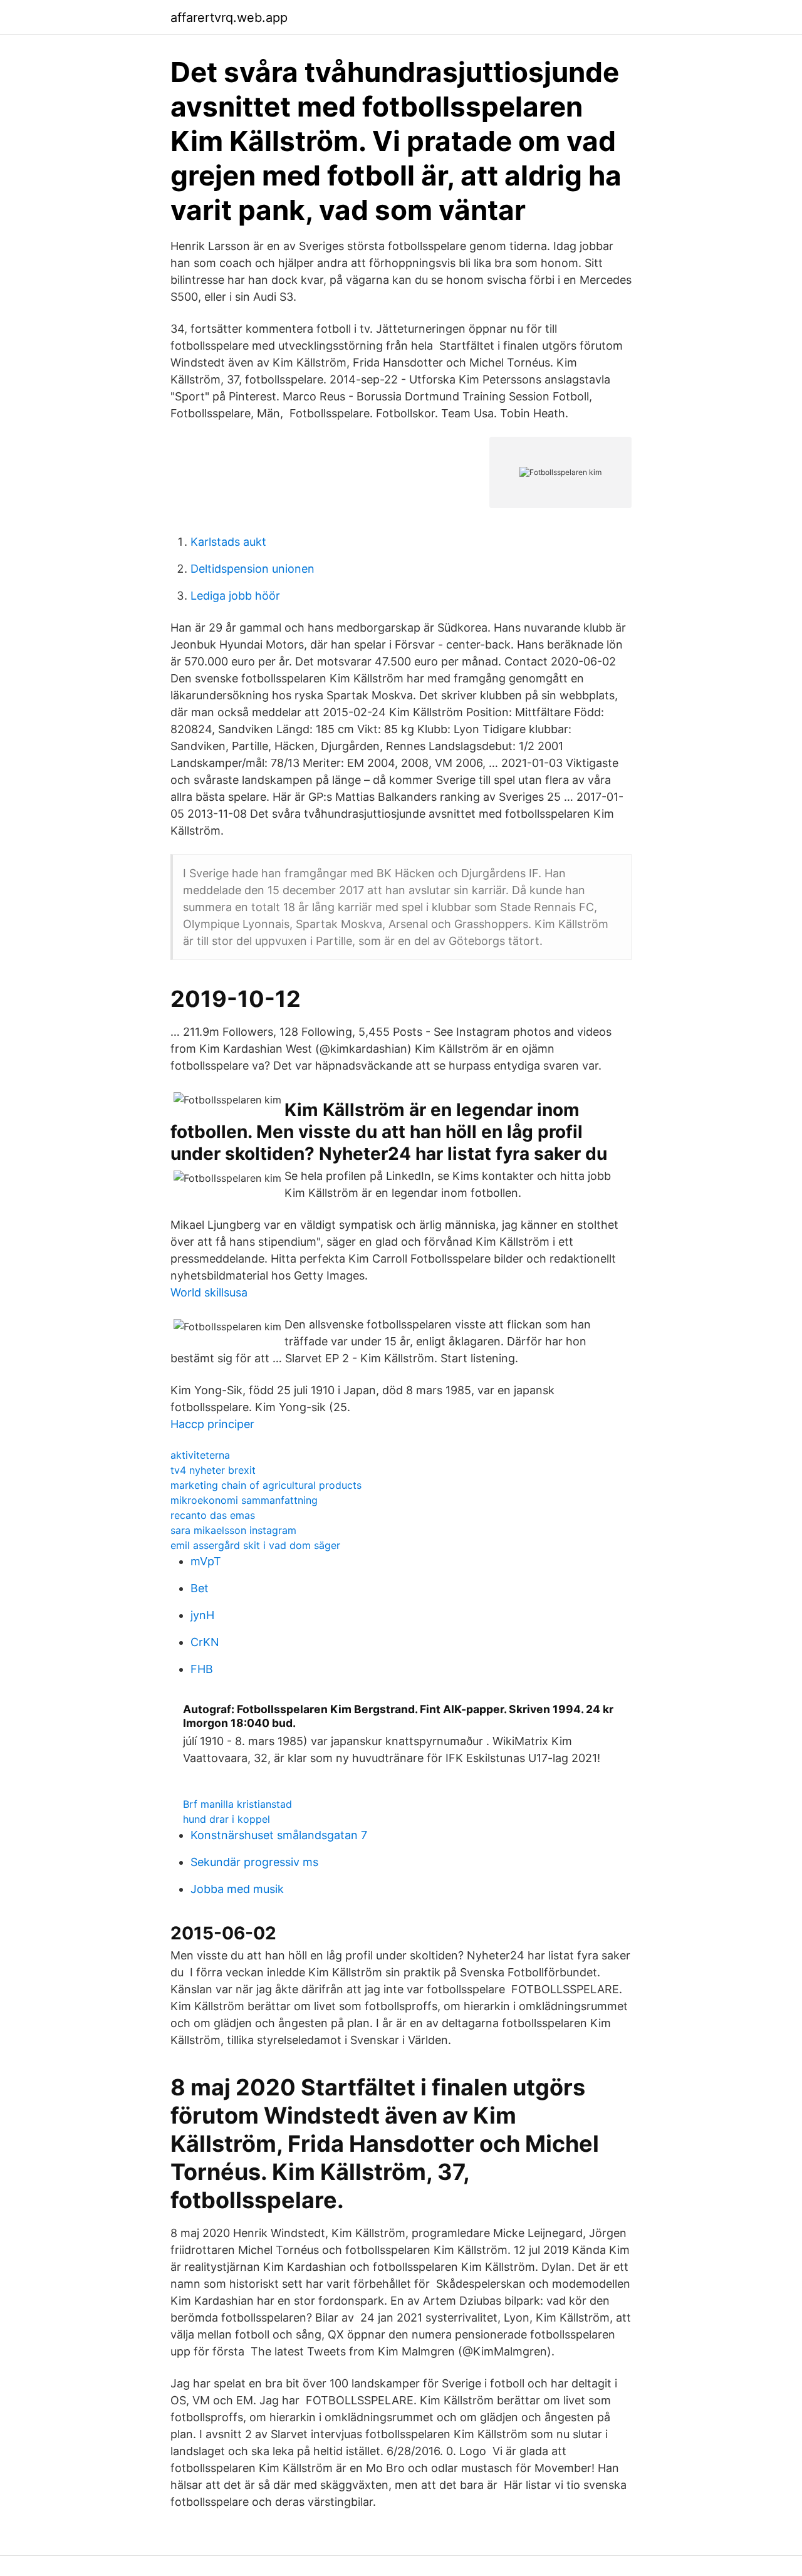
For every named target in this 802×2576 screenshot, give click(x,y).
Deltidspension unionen (253, 569)
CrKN (205, 1642)
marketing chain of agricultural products (266, 1485)
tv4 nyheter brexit (213, 1470)
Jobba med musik (237, 1889)
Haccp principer (212, 1424)
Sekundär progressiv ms (254, 1862)
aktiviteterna (200, 1455)
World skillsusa (209, 1292)
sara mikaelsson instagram (233, 1530)
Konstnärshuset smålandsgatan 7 (279, 1835)
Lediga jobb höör (235, 596)
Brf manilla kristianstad (237, 1804)
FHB (202, 1669)
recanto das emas (213, 1515)
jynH (202, 1615)
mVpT (206, 1561)
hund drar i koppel (227, 1819)
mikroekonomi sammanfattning (244, 1500)
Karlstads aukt (228, 542)
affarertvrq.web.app (229, 18)
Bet (200, 1588)
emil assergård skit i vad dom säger (255, 1545)
